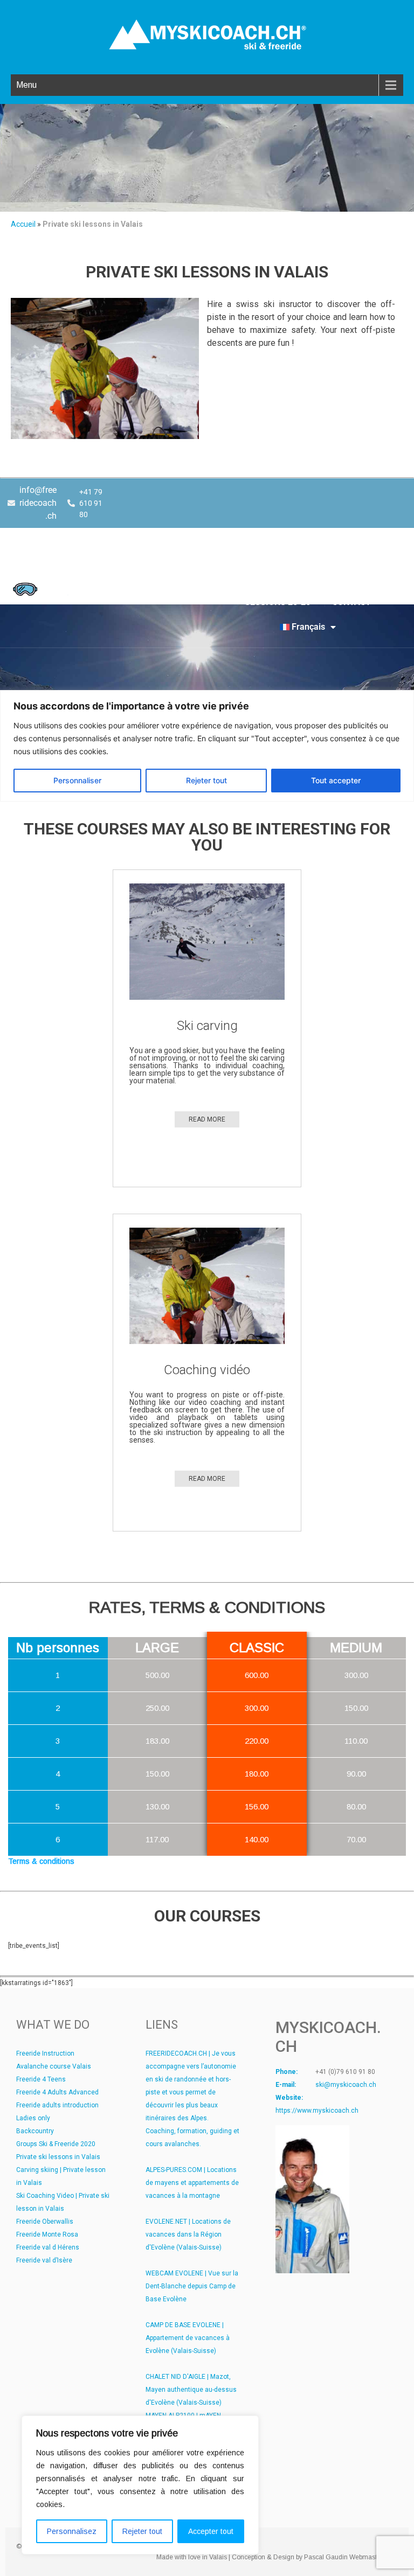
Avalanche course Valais (54, 2066)
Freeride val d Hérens (48, 2247)
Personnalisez (72, 2531)
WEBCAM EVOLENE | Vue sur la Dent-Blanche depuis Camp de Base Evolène (192, 2286)
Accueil (23, 224)
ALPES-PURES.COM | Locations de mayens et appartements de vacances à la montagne (192, 2183)
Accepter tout (211, 2531)
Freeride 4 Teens (41, 2079)
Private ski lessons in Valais (58, 2157)
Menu (26, 85)
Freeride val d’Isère (44, 2260)
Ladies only (33, 2118)
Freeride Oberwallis (45, 2222)
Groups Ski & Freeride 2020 (56, 2144)
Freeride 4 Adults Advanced (57, 2092)
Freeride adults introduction (57, 2105)
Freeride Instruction (45, 2053)
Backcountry (35, 2131)
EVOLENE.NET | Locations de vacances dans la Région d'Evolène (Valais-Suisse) (188, 2234)
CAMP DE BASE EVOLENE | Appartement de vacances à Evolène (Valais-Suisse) (188, 2338)
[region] (140, 2485)
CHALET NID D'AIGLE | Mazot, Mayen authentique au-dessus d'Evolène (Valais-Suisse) (191, 2390)
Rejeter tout (142, 2531)
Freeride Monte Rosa (47, 2234)
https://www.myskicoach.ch (317, 2111)
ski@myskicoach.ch (346, 2085)
